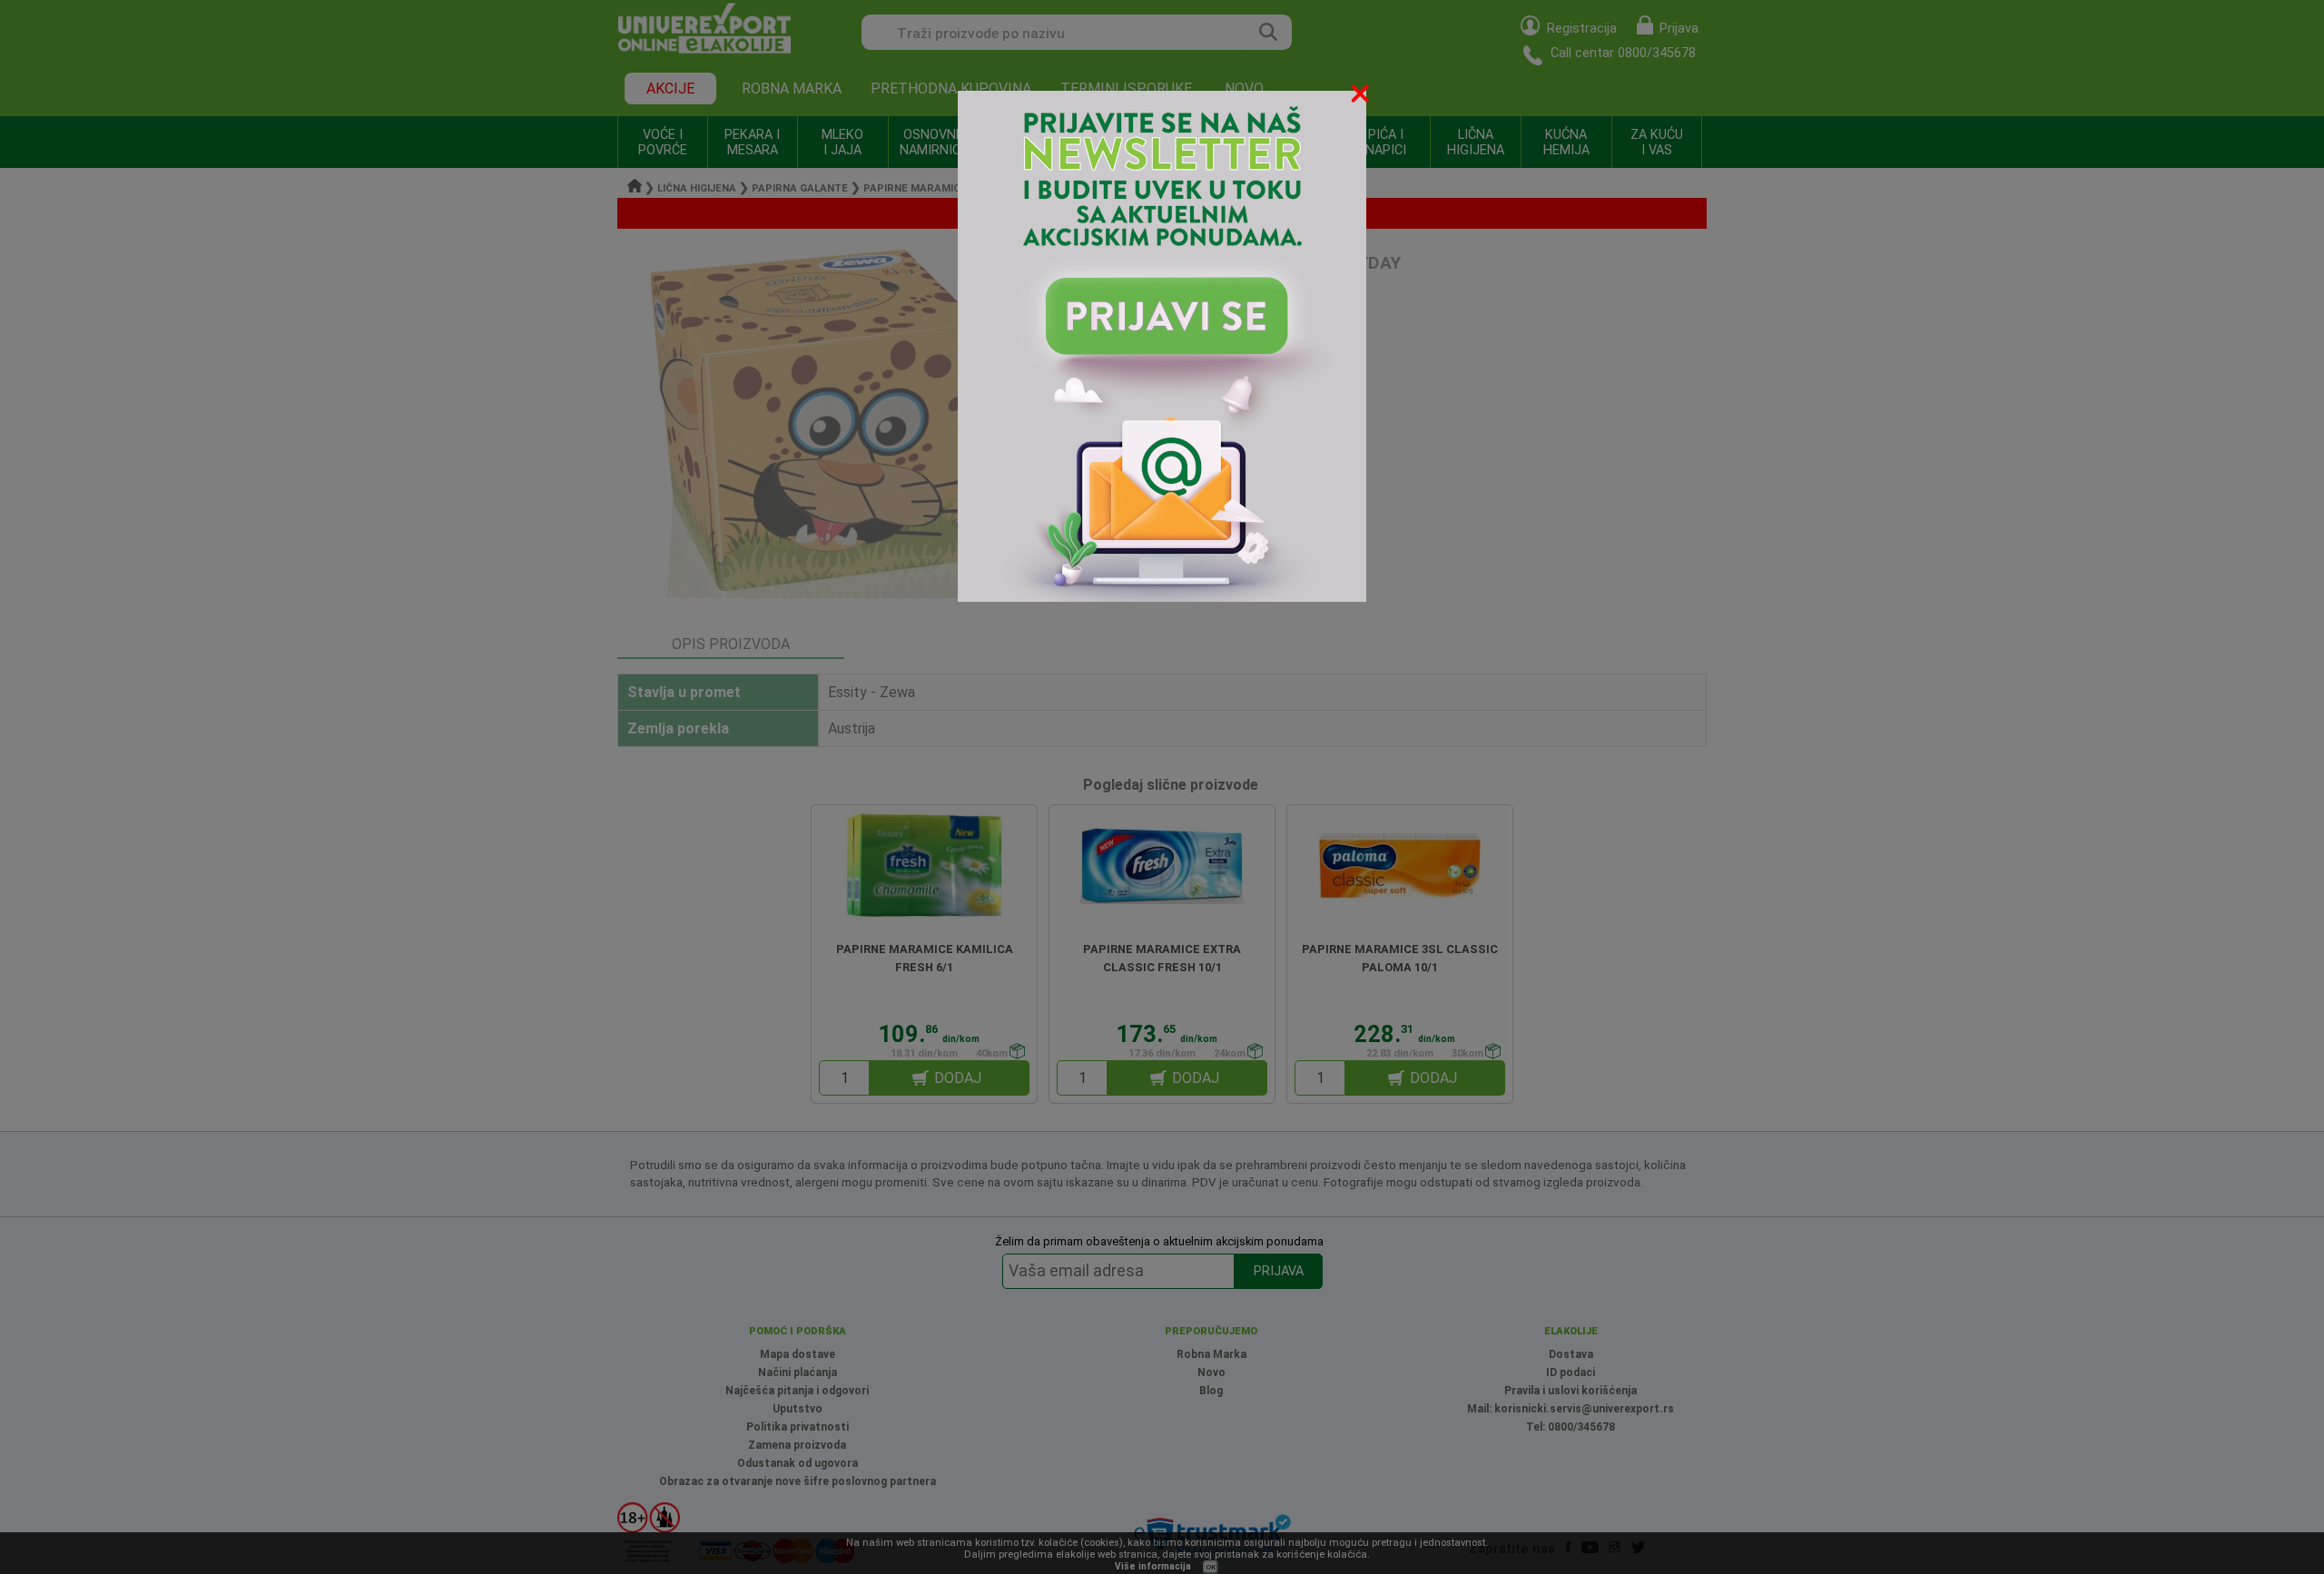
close (1362, 97)
